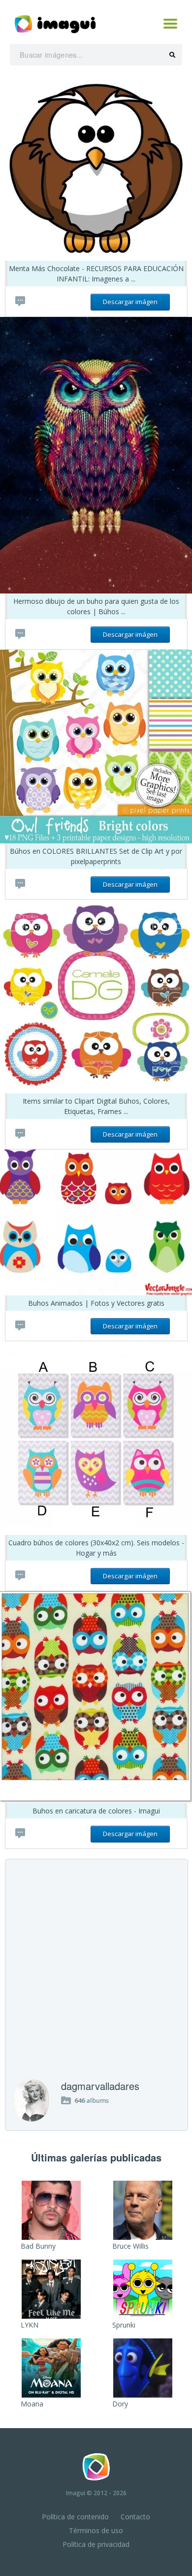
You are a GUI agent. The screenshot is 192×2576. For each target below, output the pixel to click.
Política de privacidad (96, 2544)
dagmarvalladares (100, 2086)
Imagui (76, 2493)
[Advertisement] (96, 1978)
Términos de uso (96, 2530)
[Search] (172, 55)
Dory (120, 2404)
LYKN (30, 2325)
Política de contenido (75, 2517)
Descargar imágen (130, 302)
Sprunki (124, 2325)
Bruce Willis (130, 2246)
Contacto (135, 2517)
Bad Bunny (38, 2246)
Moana (32, 2404)
